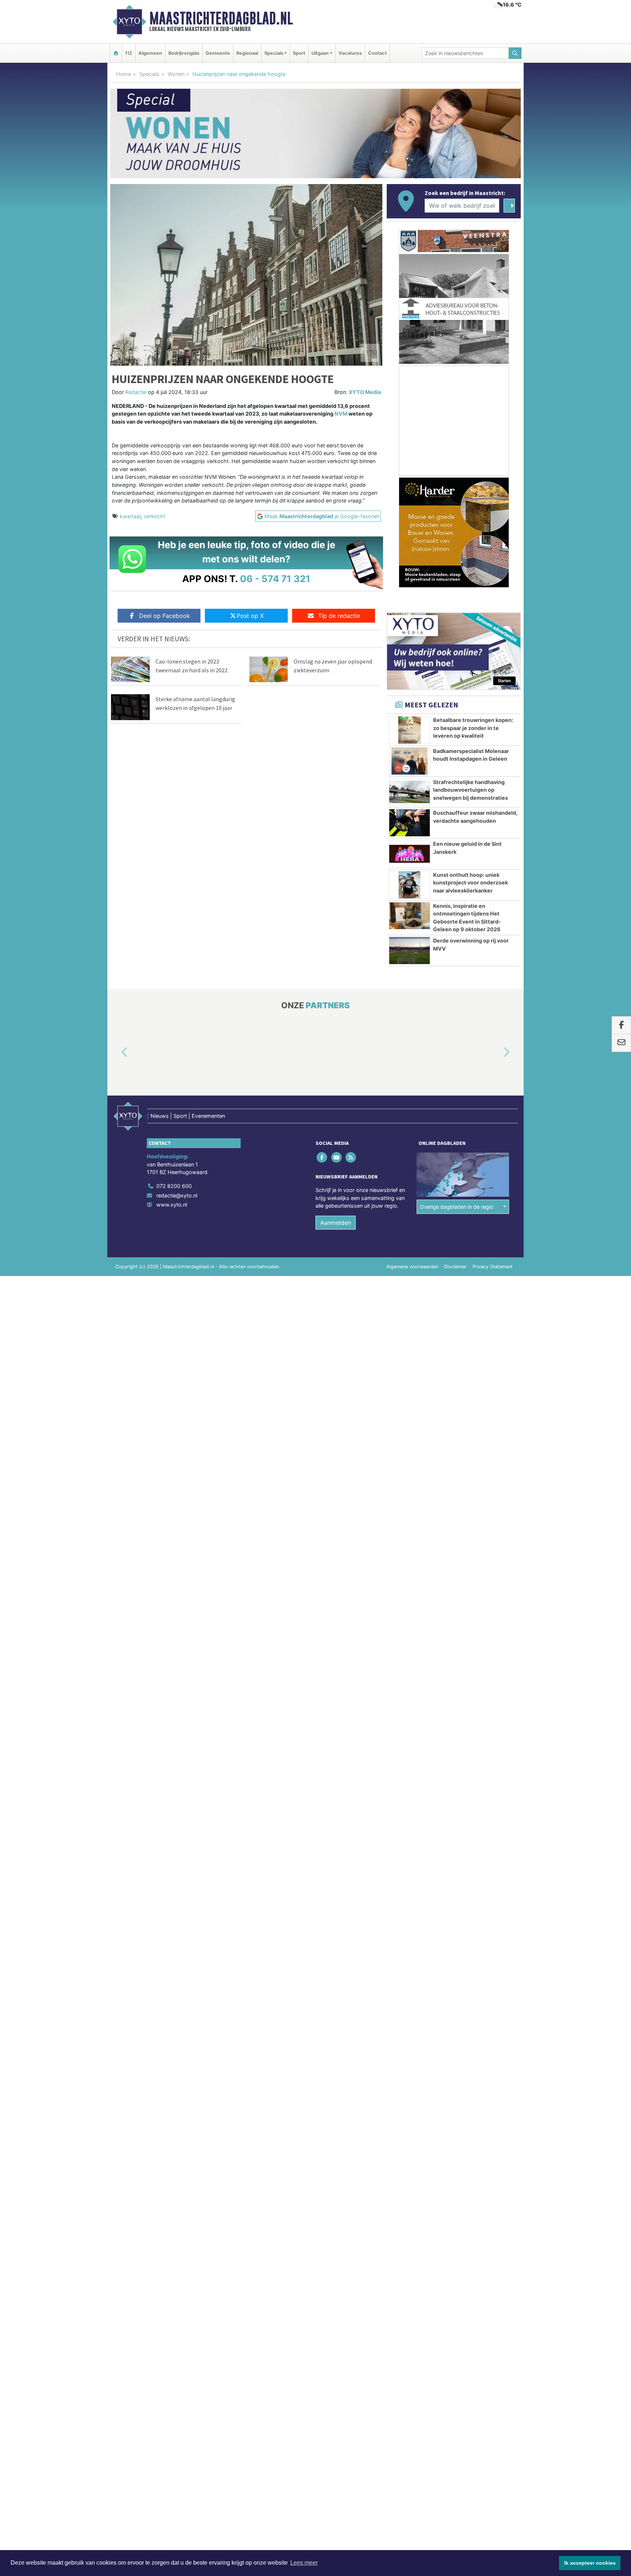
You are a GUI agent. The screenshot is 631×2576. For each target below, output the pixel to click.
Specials (149, 74)
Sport (299, 53)
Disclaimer (455, 1267)
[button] (116, 1052)
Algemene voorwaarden (412, 1267)
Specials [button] (274, 53)
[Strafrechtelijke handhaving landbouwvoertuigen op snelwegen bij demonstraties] (410, 792)
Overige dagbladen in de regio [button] (457, 1207)
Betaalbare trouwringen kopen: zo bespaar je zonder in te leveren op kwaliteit (473, 728)
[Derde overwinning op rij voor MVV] (410, 951)
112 (129, 53)
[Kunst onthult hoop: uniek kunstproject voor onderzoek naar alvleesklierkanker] (410, 885)
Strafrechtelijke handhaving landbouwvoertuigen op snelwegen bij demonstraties (471, 790)
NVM (341, 414)
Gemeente (218, 53)
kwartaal (130, 516)
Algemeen (150, 53)
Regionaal (247, 53)
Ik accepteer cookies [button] (590, 2563)
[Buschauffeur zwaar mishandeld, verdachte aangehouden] (410, 823)
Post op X (250, 616)
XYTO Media (365, 392)
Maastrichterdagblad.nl (221, 18)
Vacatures (350, 53)
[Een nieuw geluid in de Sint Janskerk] (410, 854)
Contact (377, 53)
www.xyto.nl (172, 1205)
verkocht (154, 516)
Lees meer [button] (304, 2563)
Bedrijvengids (184, 53)
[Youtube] (337, 1157)
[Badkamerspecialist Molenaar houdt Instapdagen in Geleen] (410, 761)
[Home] (116, 53)
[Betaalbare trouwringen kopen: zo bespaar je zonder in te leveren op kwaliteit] (410, 730)
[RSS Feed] (351, 1157)
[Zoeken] (515, 53)
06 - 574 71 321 (275, 579)
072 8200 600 (174, 1186)
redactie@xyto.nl (177, 1195)
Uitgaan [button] (320, 53)
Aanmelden (336, 1223)
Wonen (176, 74)
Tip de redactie (339, 616)
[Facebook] (323, 1157)
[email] (621, 1043)
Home (124, 74)
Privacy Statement (493, 1267)
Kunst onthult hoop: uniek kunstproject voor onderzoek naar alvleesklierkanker (471, 883)
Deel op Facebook (165, 616)
